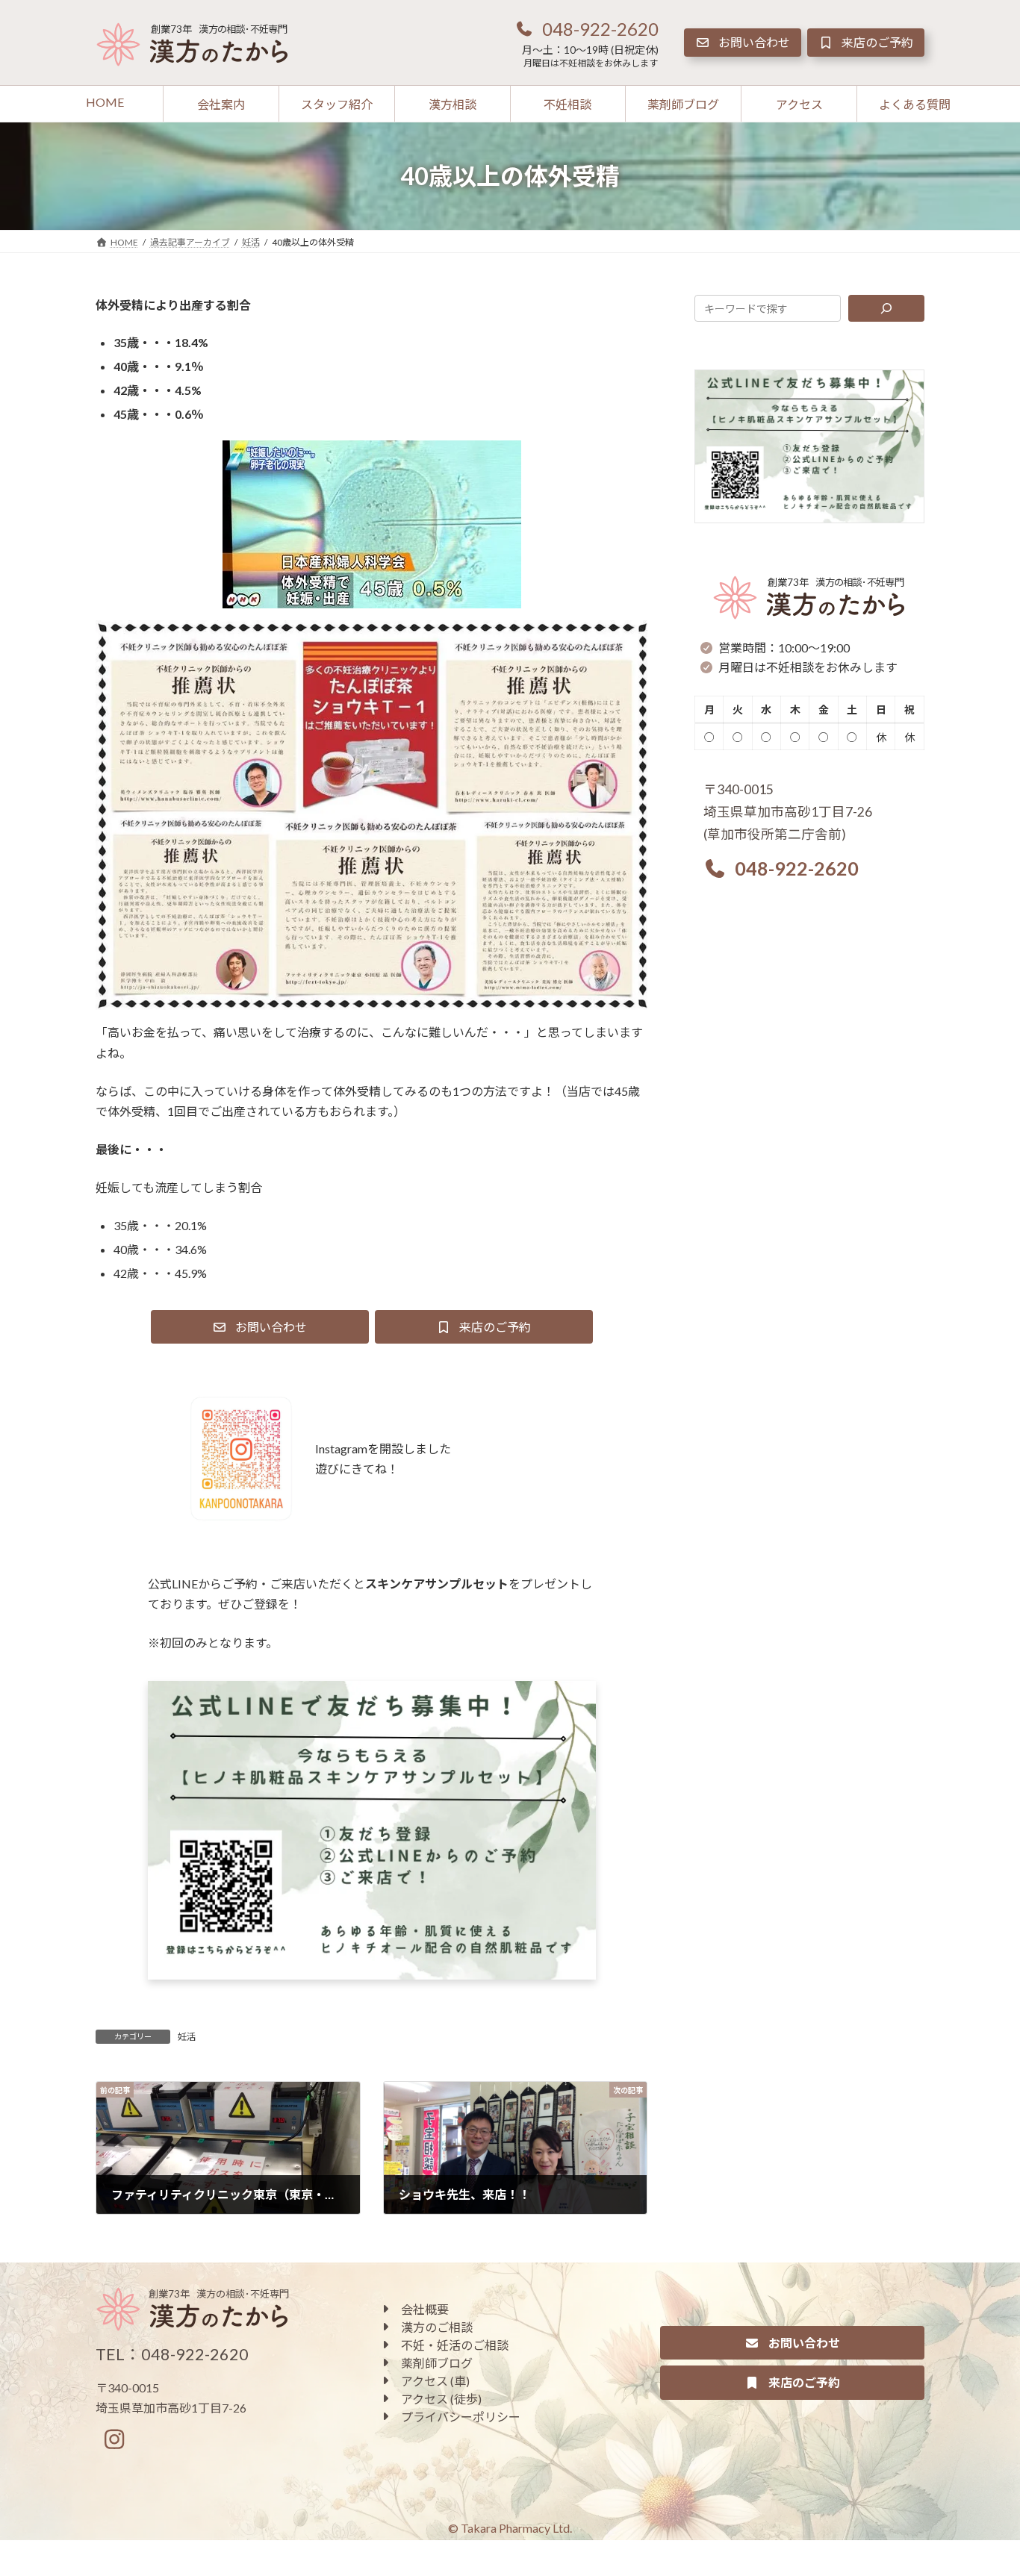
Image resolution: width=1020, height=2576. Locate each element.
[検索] (887, 308)
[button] (586, 28)
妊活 (187, 2037)
